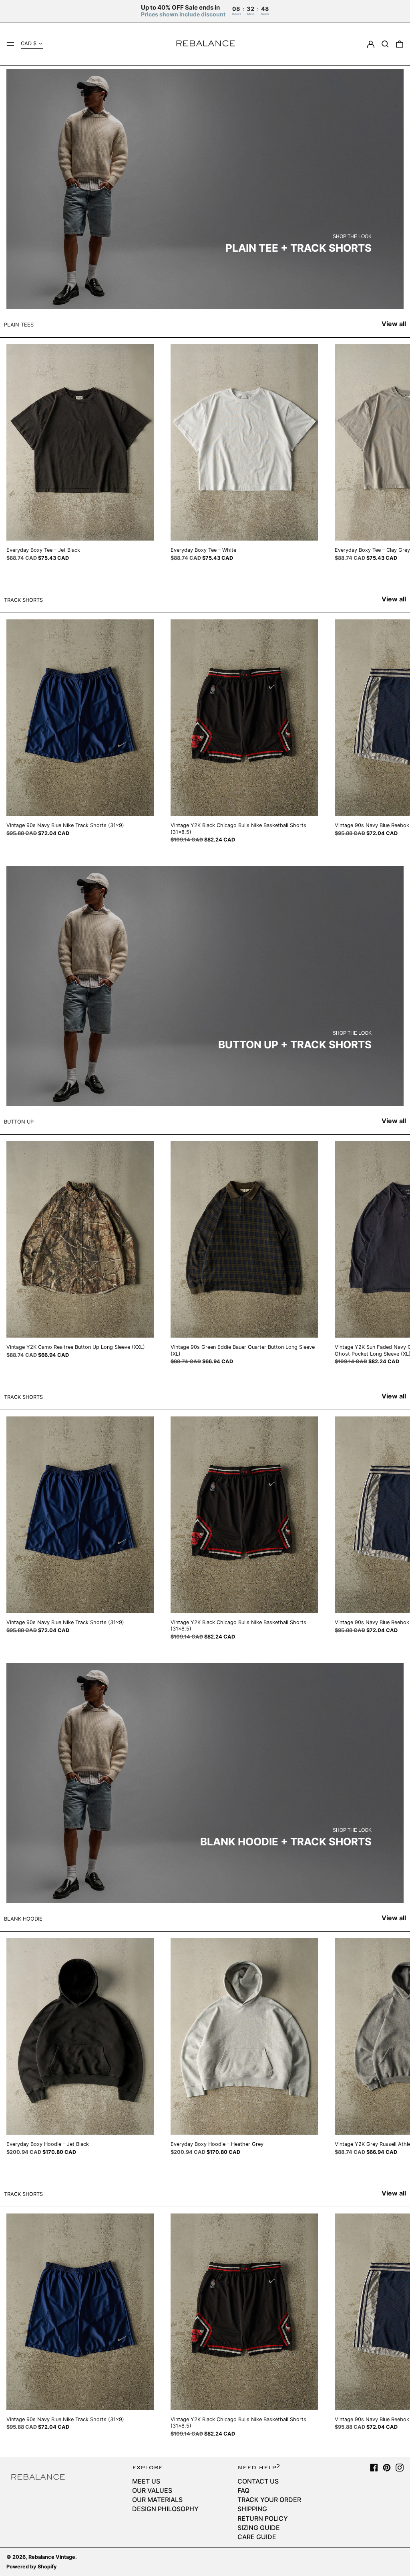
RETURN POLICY (263, 2518)
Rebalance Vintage (52, 2557)
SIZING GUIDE (259, 2528)
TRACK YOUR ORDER (269, 2500)
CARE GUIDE (257, 2537)
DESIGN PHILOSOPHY (165, 2509)
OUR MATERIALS (157, 2500)
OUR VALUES (152, 2490)
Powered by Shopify (32, 2567)
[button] (385, 44)
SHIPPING (252, 2509)
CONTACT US (258, 2481)
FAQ (243, 2490)
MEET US (146, 2481)
